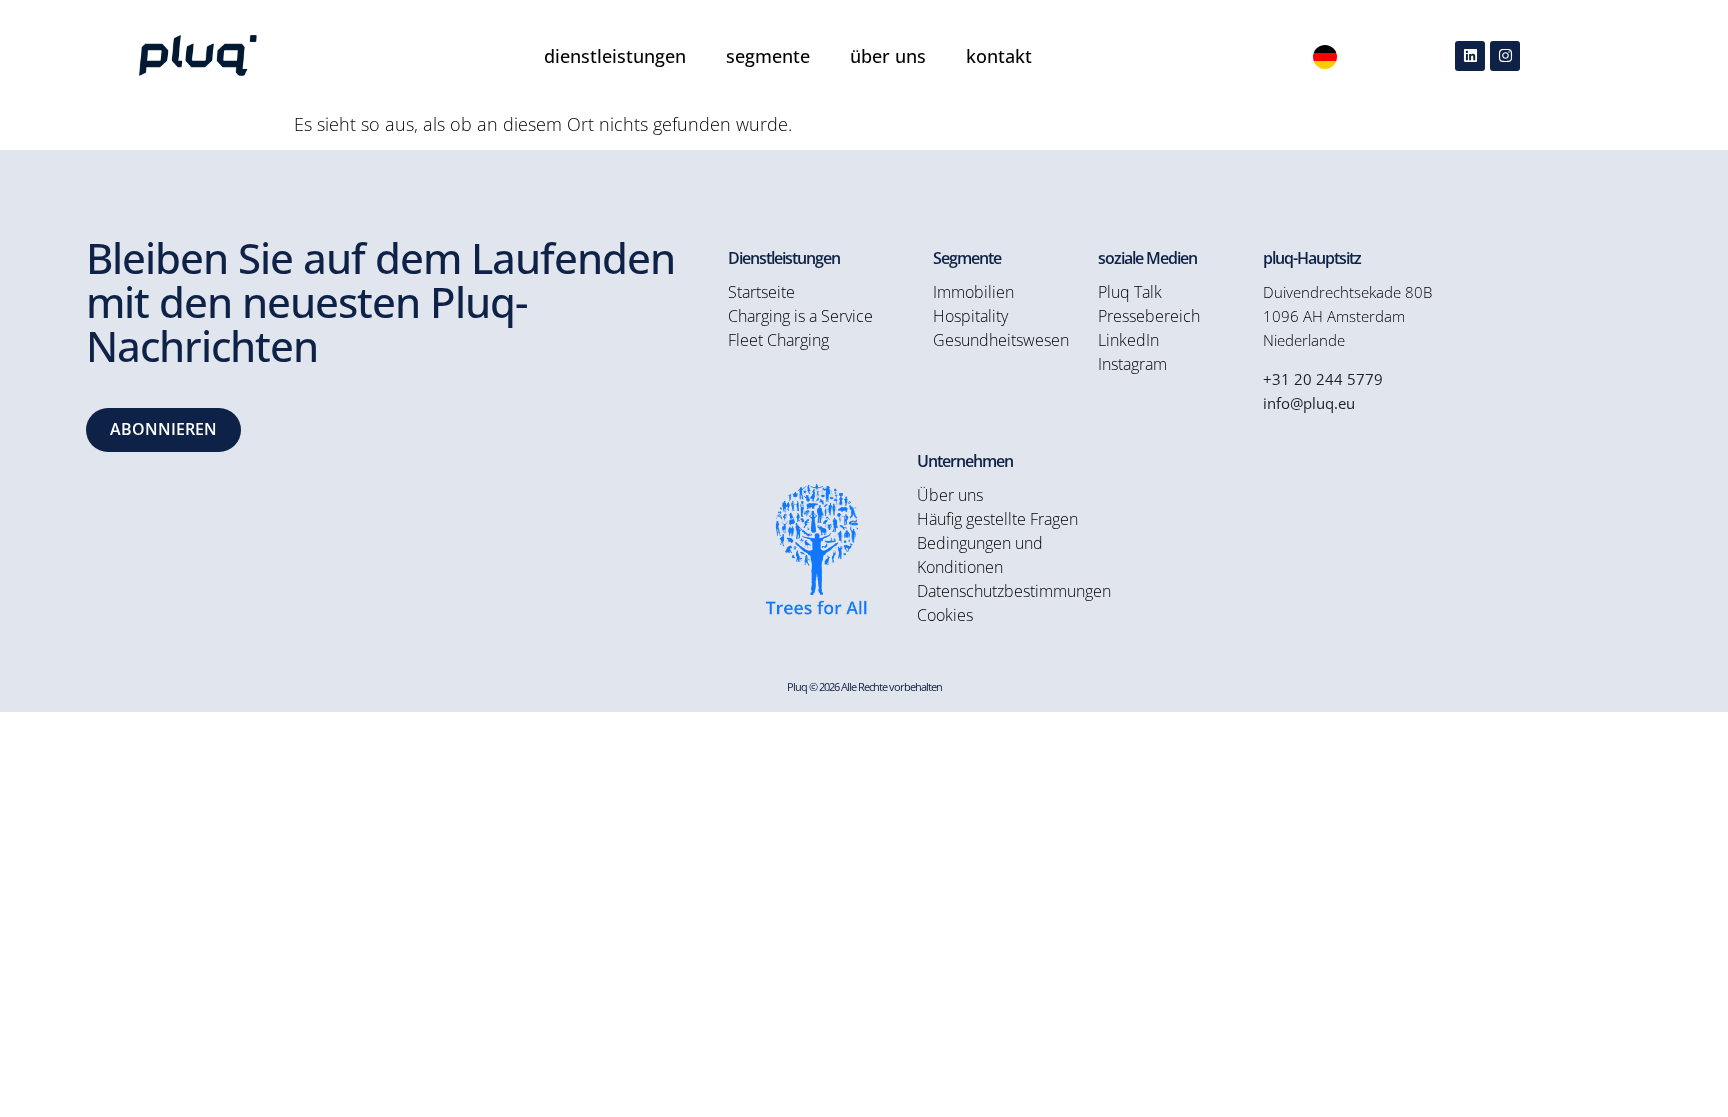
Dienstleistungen (615, 56)
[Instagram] (1505, 56)
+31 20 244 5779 (1323, 379)
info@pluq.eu (1309, 403)
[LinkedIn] (1470, 56)
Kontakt (999, 56)
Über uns (888, 56)
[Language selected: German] (1325, 55)
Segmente (768, 56)
